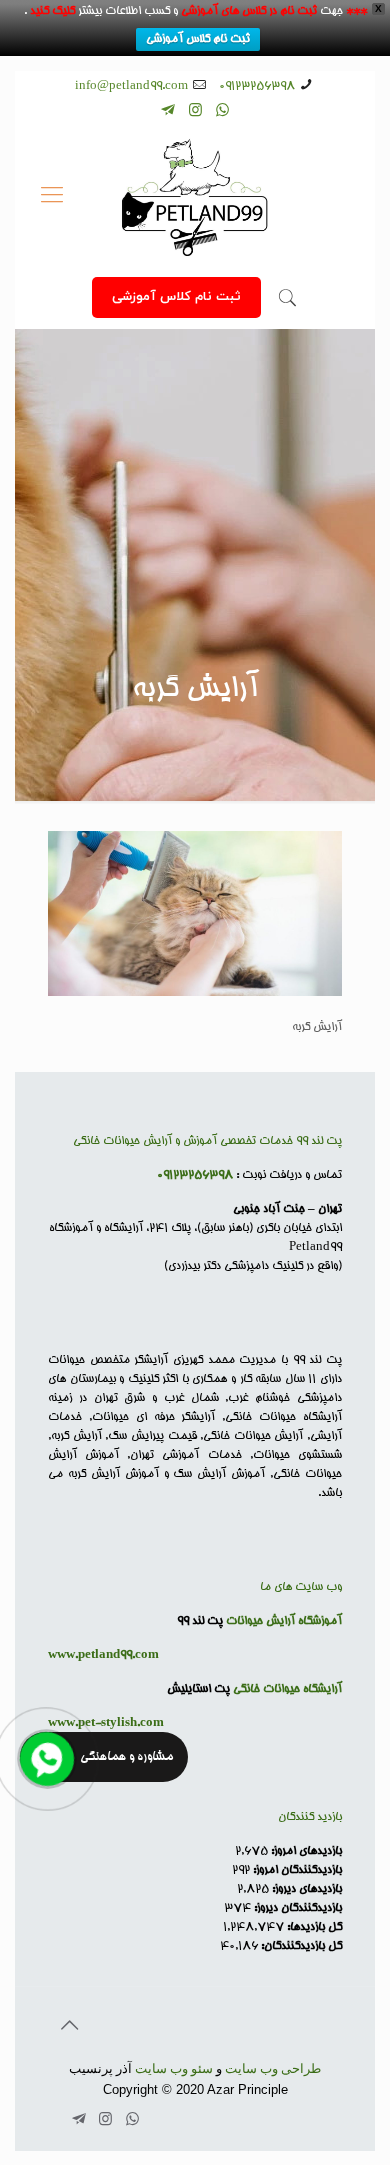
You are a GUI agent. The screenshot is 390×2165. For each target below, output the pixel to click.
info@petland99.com (131, 86)
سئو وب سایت (174, 2068)
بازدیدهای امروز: (305, 1851)
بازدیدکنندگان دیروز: (296, 1908)
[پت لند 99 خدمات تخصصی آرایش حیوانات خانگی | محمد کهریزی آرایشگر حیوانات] (195, 198)
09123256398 (257, 86)
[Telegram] (168, 112)
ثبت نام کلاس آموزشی (198, 39)
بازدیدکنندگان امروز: (296, 1870)
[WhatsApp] (222, 112)
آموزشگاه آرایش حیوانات (284, 1621)
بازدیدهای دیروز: (305, 1889)
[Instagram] (195, 112)
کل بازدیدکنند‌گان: (300, 1946)
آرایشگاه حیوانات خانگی (287, 1689)
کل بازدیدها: (313, 1927)
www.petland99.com (103, 1655)
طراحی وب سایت (273, 2068)
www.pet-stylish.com (106, 1723)
